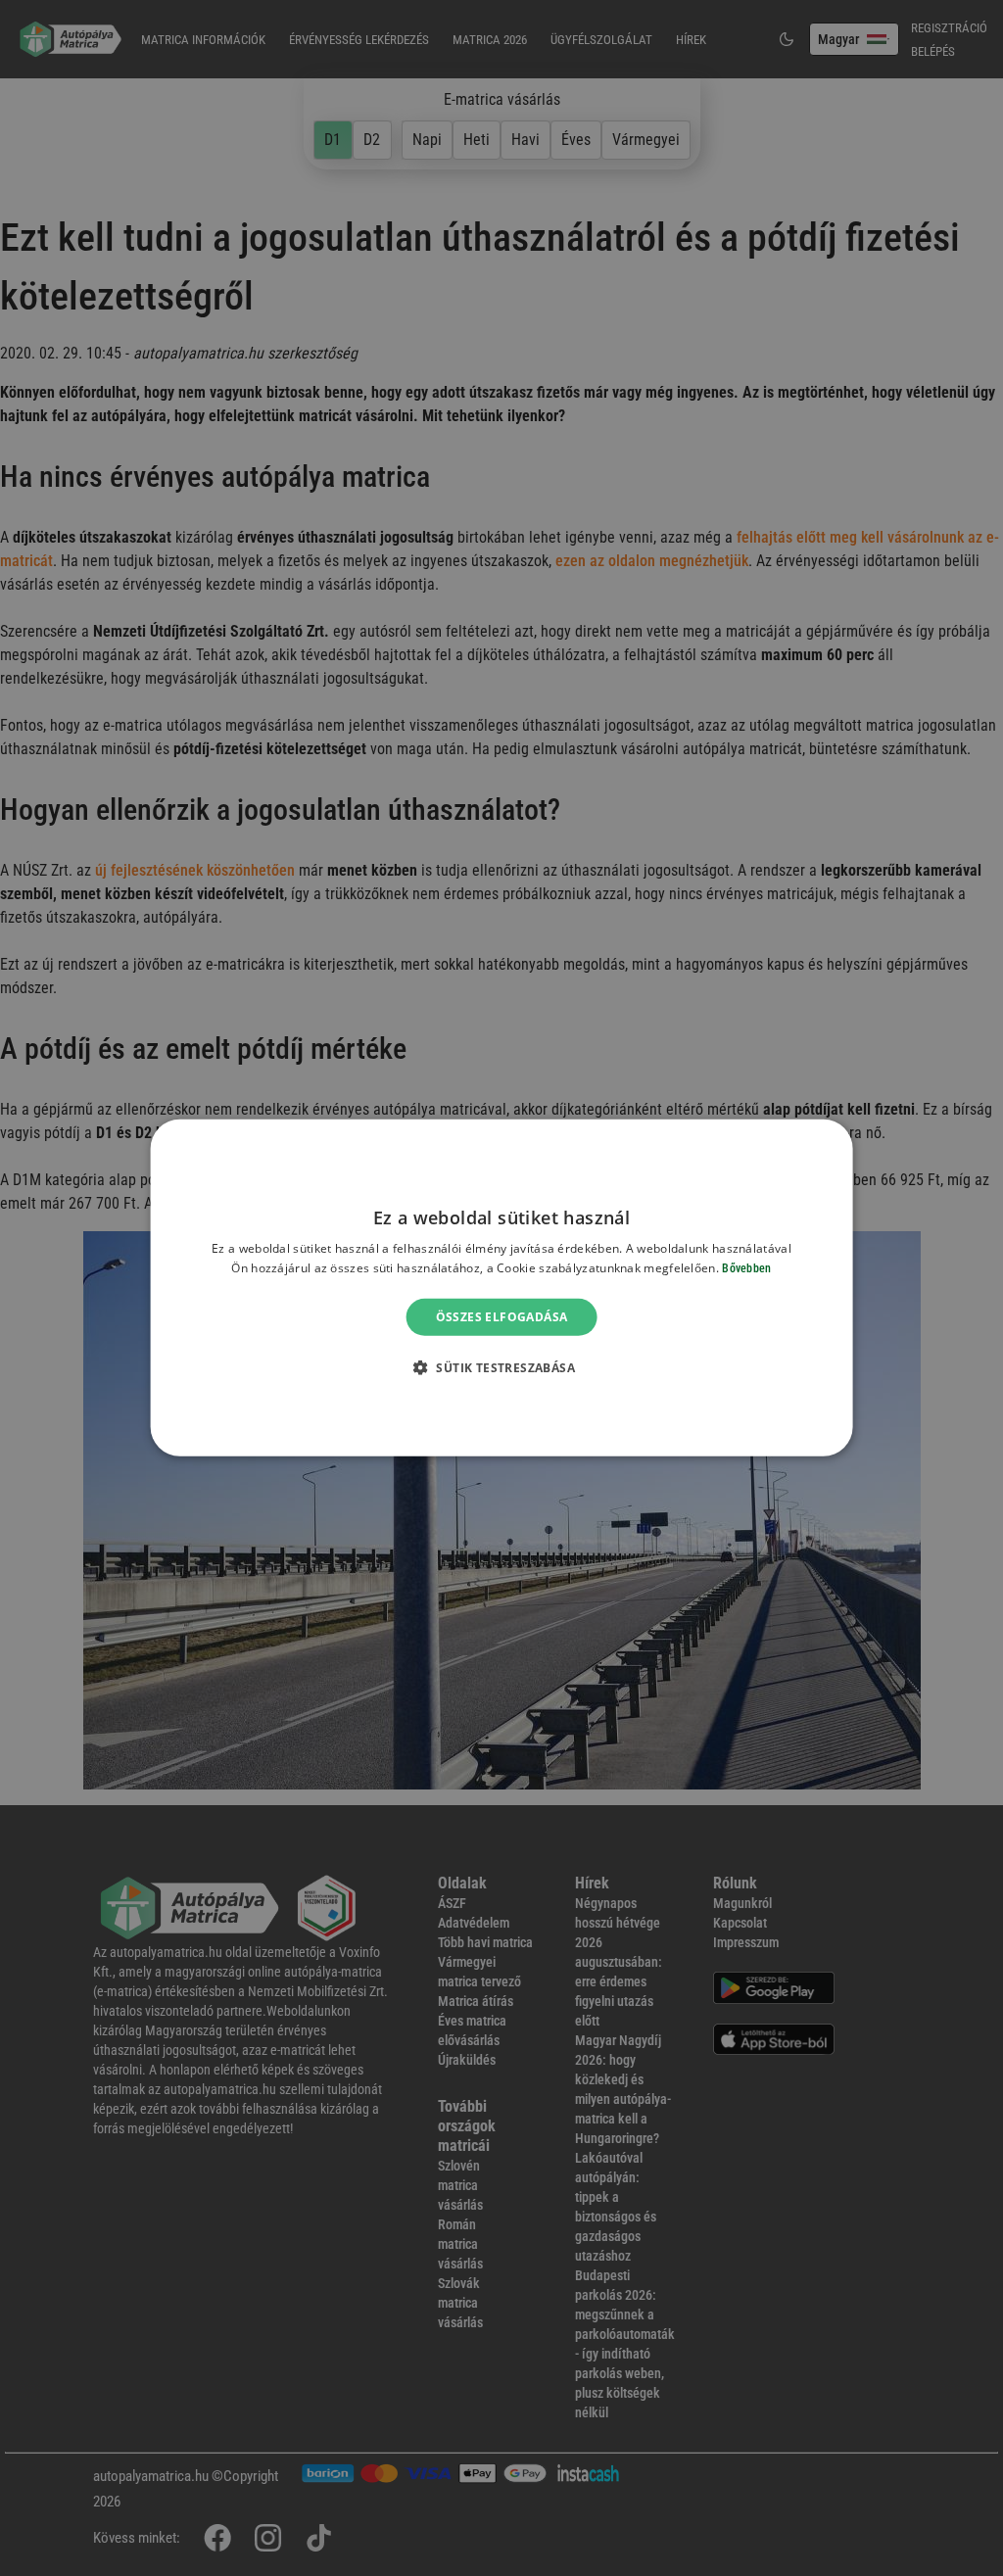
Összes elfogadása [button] (502, 1317)
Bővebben (746, 1268)
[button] (501, 1367)
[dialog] (502, 1288)
